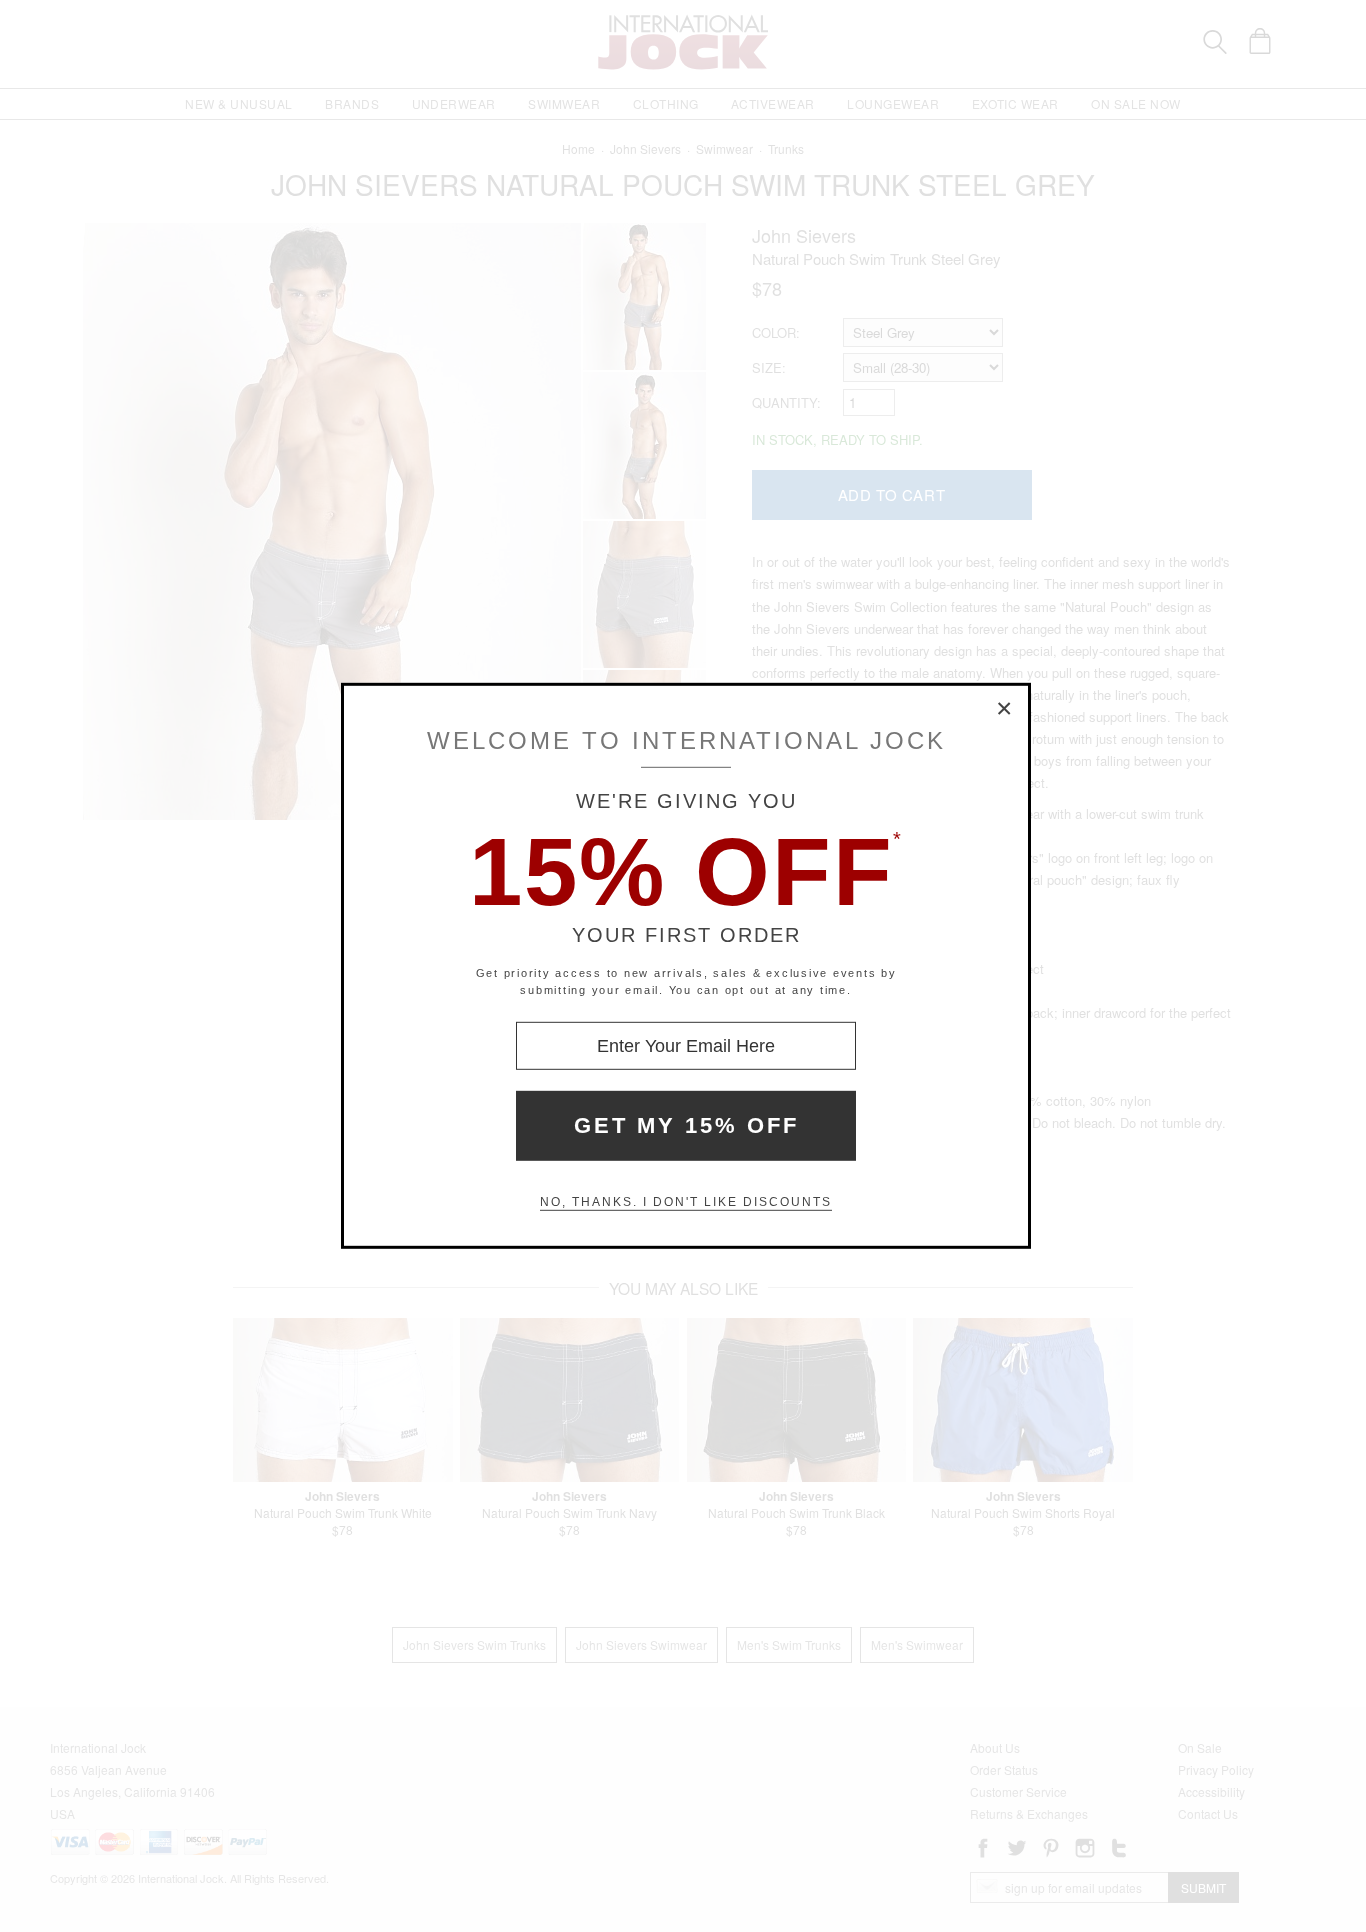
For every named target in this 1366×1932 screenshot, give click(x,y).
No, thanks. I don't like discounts (686, 1202)
